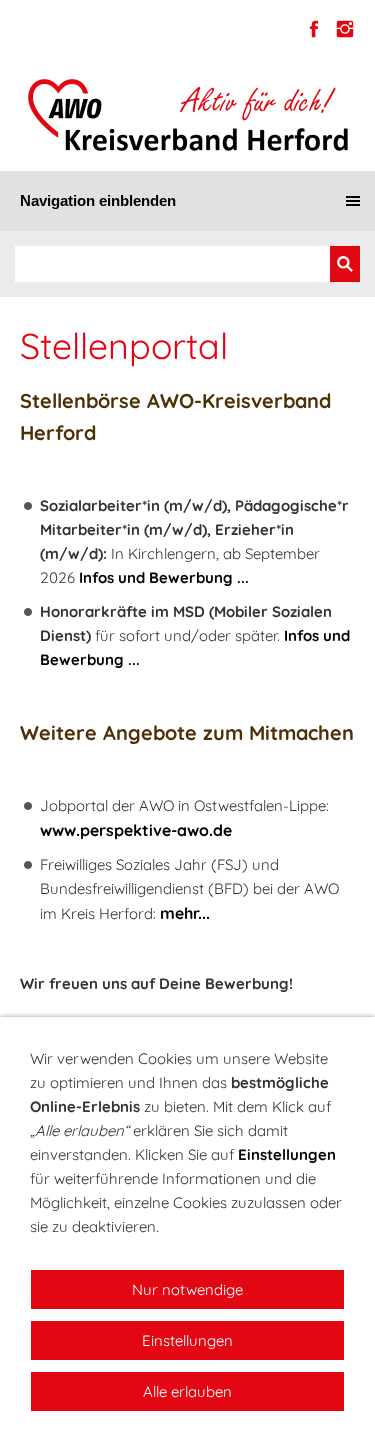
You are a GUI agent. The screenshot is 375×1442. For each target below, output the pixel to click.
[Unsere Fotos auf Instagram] (344, 29)
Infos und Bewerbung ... (164, 577)
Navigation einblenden (98, 200)
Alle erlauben (187, 1391)
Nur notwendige (187, 1289)
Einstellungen (287, 1154)
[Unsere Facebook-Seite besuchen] (313, 29)
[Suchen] (345, 264)
